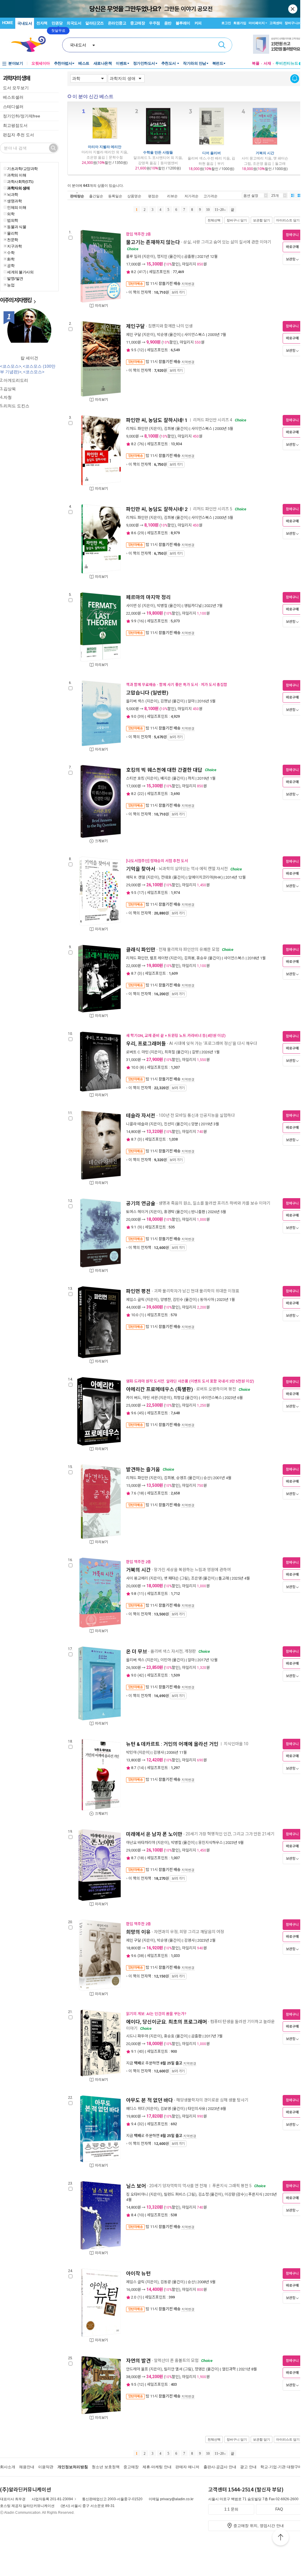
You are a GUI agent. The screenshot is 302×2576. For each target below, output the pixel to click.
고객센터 (276, 23)
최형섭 (179, 1398)
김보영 (166, 2109)
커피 (198, 23)
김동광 (166, 2282)
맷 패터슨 (171, 1578)
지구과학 (14, 246)
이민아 (166, 1660)
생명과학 (14, 201)
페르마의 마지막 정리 (148, 597)
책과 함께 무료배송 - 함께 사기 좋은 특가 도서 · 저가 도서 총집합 (177, 685)
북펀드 (218, 63)
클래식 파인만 (141, 950)
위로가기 (281, 2538)
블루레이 (183, 23)
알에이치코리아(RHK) (206, 877)
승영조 (181, 1478)
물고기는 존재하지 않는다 (153, 242)
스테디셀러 (13, 107)
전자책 (42, 23)
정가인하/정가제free (22, 116)
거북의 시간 (265, 153)
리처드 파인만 (137, 429)
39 (141, 716)
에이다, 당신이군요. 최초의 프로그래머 (167, 2022)
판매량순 (77, 196)
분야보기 (16, 63)
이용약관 (46, 2467)
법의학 (13, 220)
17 (141, 893)
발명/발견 (15, 278)
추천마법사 (63, 63)
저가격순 (191, 196)
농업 (11, 285)
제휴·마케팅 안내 (157, 2467)
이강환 (230, 2194)
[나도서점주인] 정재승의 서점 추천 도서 (157, 861)
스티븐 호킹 (135, 778)
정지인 (162, 257)
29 (141, 533)
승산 (207, 1478)
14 (141, 1768)
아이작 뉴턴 (138, 2274)
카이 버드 (134, 1398)
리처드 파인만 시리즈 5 (213, 509)
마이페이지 (257, 23)
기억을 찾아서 (141, 869)
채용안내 (27, 2467)
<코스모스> (11, 366)
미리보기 (101, 306)
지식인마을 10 (236, 1744)
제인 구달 (134, 335)
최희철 (170, 1052)
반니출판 (198, 1212)
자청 (8, 397)
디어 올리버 (212, 153)
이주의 (16, 300)
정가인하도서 (144, 63)
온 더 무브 (137, 1652)
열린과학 (229, 2369)
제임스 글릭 (135, 1300)
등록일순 (115, 196)
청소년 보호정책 (106, 2467)
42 (141, 1675)
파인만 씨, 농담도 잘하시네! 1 (157, 420)
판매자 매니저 (187, 2467)
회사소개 (8, 2467)
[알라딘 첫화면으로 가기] (31, 44)
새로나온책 (103, 63)
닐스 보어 (136, 2186)
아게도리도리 (16, 380)
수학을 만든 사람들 (158, 152)
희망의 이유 (138, 1932)
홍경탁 (169, 1212)
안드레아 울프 (137, 2369)
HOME (7, 23)
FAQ (279, 2509)
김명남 (166, 701)
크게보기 (101, 841)
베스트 (84, 63)
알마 (191, 701)
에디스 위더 (135, 2109)
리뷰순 (172, 196)
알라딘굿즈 (95, 23)
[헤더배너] (278, 44)
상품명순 (134, 196)
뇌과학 (13, 194)
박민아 (131, 1752)
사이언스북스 (195, 335)
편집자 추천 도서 (18, 135)
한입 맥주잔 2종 (139, 234)
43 (141, 2051)
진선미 (169, 1124)
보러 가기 (178, 292)
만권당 (57, 23)
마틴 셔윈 (150, 1398)
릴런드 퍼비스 (175, 2194)
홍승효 (169, 2036)
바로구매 (292, 247)
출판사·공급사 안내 (220, 2467)
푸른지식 (255, 2194)
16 (141, 621)
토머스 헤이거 (137, 1212)
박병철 (162, 606)
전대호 (166, 877)
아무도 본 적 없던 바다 (150, 2100)
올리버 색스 (135, 701)
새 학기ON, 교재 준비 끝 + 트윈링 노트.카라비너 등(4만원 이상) (176, 1036)
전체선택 (214, 220)
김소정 (203, 2194)
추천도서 (169, 63)
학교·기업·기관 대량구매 (281, 2467)
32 (141, 2124)
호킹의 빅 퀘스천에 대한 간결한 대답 (164, 770)
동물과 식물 (17, 227)
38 (141, 1956)
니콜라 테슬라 (137, 1124)
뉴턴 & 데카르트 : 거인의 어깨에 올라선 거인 (172, 1744)
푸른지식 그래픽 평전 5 (232, 2186)
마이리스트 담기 (288, 220)
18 (141, 1493)
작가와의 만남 (195, 63)
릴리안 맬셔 (173, 2369)
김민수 (178, 1300)
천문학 (13, 240)
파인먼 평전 (138, 1291)
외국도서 (74, 23)
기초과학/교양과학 (22, 169)
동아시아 (207, 1300)
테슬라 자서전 (141, 1116)
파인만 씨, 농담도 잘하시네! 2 (157, 509)
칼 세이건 (29, 358)
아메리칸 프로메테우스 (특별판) (160, 1389)
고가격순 (211, 196)
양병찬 (166, 1300)
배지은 (166, 778)
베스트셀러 (13, 97)
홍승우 (202, 958)
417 (142, 272)
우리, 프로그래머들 (146, 1044)
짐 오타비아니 (137, 2194)
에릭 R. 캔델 (136, 877)
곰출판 (189, 257)
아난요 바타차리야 (141, 1843)
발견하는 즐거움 (143, 1469)
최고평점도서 (15, 125)
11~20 (219, 210)
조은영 (196, 1578)
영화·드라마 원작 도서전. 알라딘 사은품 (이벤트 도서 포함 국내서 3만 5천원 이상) (190, 1381)
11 (141, 1594)
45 (141, 1413)
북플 (256, 63)
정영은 (200, 2369)
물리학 (13, 233)
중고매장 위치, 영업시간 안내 (259, 2526)
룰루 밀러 (134, 257)
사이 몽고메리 (137, 1578)
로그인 (226, 23)
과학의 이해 (17, 175)
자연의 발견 (138, 2361)
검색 (222, 45)
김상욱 (10, 389)
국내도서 (25, 23)
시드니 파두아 (137, 2036)
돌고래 (224, 1578)
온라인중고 (117, 23)
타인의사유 (196, 2109)
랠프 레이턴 (159, 958)
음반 (168, 23)
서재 (267, 63)
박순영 (162, 335)
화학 (11, 259)
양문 (195, 1124)
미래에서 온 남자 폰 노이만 (154, 1834)
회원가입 (240, 23)
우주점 (155, 23)
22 (141, 794)
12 (141, 350)
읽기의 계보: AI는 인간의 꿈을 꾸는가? (156, 2014)
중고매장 (138, 23)
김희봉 (169, 429)
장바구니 (293, 23)
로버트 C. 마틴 (137, 1052)
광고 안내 (248, 2467)
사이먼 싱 (134, 606)
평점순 (153, 196)
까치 (191, 778)
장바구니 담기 (237, 220)
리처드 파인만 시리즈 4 (213, 420)
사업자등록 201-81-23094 (52, 2499)
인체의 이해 (17, 207)
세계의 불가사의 (20, 272)
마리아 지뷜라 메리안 (105, 147)
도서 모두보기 (16, 88)
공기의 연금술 (141, 1203)
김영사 (159, 1752)
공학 (11, 265)
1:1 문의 (231, 2509)
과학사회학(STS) (20, 181)
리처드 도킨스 (16, 406)
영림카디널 (193, 606)
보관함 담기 (262, 220)
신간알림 (295, 79)
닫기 (293, 9)
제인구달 (135, 326)
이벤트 (121, 63)
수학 (11, 253)
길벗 (195, 1052)
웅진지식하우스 (211, 1843)
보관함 (291, 259)
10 (208, 210)
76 (141, 444)
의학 (11, 214)
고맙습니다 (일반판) (147, 693)
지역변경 (188, 284)
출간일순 (96, 196)
